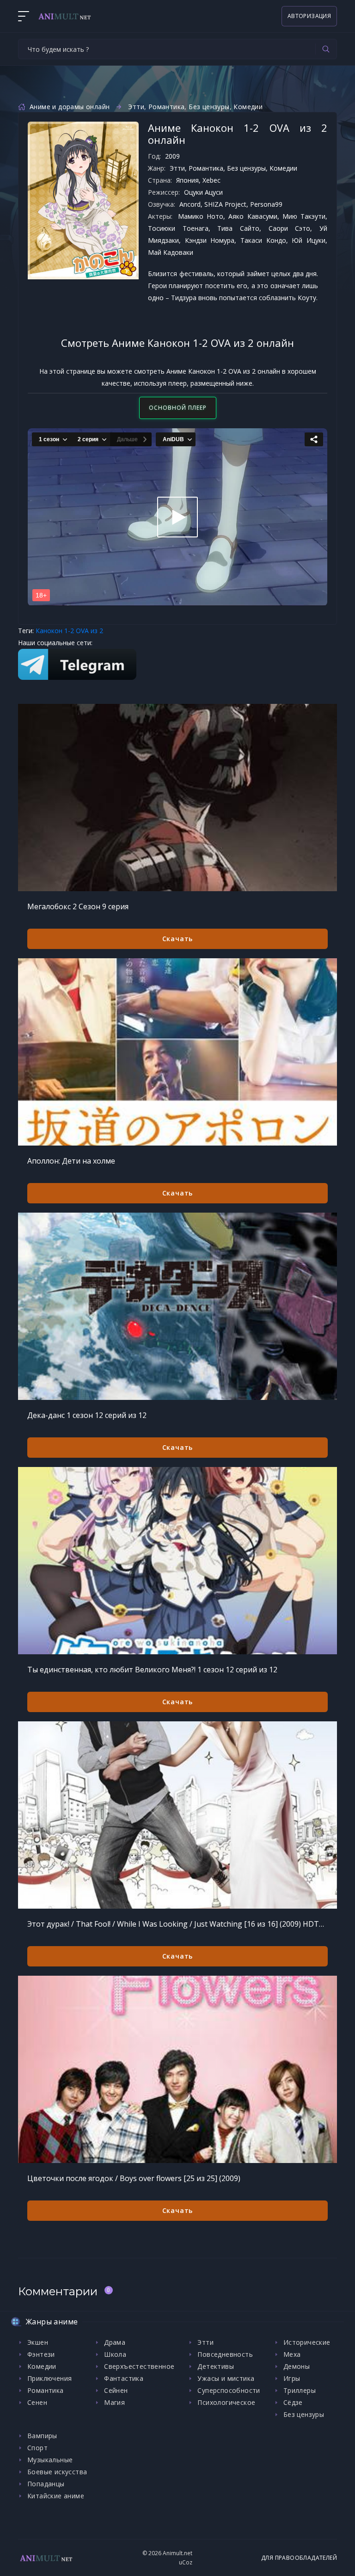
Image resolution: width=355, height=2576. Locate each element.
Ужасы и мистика (226, 2378)
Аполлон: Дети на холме (71, 1161)
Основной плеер (178, 408)
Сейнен (116, 2390)
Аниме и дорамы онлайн (70, 107)
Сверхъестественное (139, 2366)
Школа (115, 2354)
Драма (115, 2342)
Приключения (49, 2378)
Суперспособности (229, 2390)
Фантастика (124, 2378)
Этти (136, 107)
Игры (292, 2378)
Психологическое (226, 2402)
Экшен (38, 2342)
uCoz (186, 2562)
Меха (292, 2354)
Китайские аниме (56, 2496)
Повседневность (225, 2354)
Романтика (167, 107)
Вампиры (42, 2436)
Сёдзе (293, 2402)
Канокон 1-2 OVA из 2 (69, 631)
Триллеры (300, 2390)
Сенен (37, 2402)
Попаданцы (46, 2484)
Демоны (297, 2366)
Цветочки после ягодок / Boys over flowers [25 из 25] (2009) (134, 2178)
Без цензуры (209, 107)
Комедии (248, 107)
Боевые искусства (57, 2472)
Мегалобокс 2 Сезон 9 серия (78, 906)
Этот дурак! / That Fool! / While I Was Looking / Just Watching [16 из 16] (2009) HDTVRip (177, 1924)
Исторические (307, 2342)
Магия (114, 2402)
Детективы (216, 2366)
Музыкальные (50, 2460)
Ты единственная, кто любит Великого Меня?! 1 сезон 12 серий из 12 (152, 1670)
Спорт (37, 2448)
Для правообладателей (299, 2558)
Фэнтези (41, 2354)
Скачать (178, 939)
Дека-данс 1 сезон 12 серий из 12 (87, 1415)
